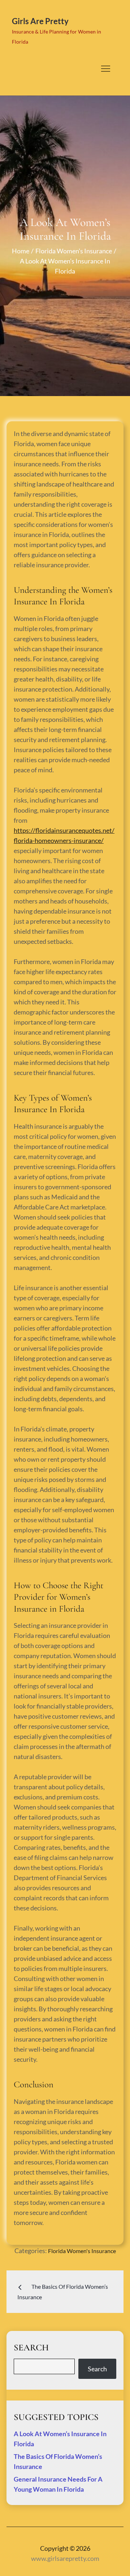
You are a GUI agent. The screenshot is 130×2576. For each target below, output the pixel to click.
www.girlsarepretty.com (65, 2558)
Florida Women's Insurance (82, 2251)
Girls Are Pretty (40, 21)
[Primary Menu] (105, 68)
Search (97, 2369)
